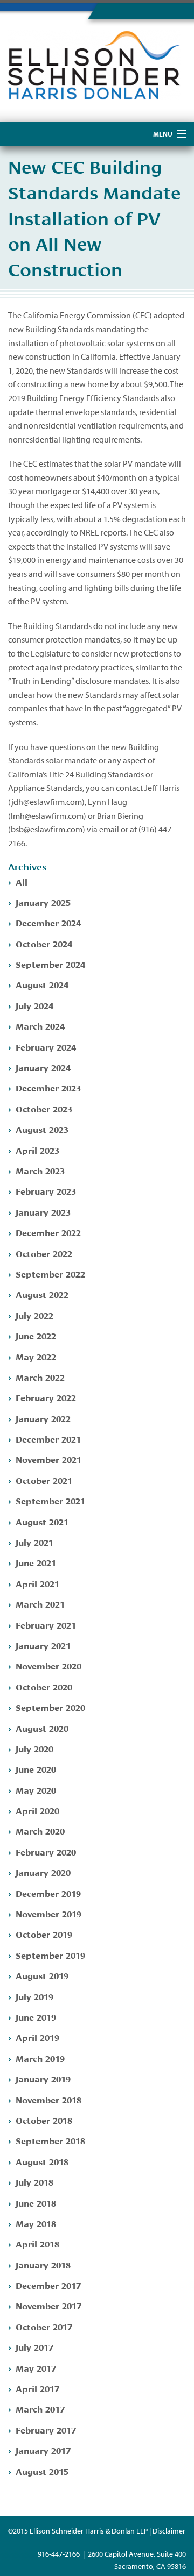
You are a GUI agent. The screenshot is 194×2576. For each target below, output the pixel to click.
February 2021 (46, 1625)
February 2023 (46, 1191)
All (22, 882)
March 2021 (40, 1604)
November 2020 (48, 1665)
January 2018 (43, 2264)
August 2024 (42, 984)
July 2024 (34, 1005)
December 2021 (48, 1439)
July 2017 (34, 2347)
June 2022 (36, 1335)
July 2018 (34, 2182)
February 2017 (46, 2429)
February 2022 (46, 1397)
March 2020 (40, 1831)
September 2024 (50, 964)
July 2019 (34, 1996)
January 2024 (43, 1067)
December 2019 (48, 1893)
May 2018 (36, 2223)
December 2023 (48, 1087)
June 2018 (36, 2203)
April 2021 (37, 1583)
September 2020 (50, 1707)
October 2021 (44, 1480)
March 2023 (40, 1170)
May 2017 (36, 2368)
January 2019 (43, 2078)
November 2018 (48, 2099)
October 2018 (44, 2120)
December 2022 (48, 1232)
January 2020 (43, 1872)
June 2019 (36, 2017)
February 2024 (46, 1047)
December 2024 (48, 922)
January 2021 (43, 1645)
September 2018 (50, 2140)
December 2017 (48, 2285)
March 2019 (40, 2058)
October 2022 (44, 1253)
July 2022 (34, 1315)
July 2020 (34, 1748)
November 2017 (48, 2305)
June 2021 (36, 1562)
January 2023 (43, 1212)
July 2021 (34, 1542)
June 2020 (36, 1769)
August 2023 (42, 1129)
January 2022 (43, 1418)
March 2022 (40, 1377)
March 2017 (40, 2409)
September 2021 (50, 1500)
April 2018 (37, 2243)
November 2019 (48, 1913)
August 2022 (42, 1294)
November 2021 (48, 1459)
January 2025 (43, 902)
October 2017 (44, 2326)
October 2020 (44, 1686)
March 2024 (40, 1026)
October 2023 (44, 1108)
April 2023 (37, 1150)
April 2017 (37, 2388)
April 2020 (37, 1810)
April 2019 (37, 2037)
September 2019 (50, 1955)
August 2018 (42, 2161)
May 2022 (36, 1356)
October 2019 (44, 1934)
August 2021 (42, 1521)
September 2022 (50, 1273)
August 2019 (42, 1975)
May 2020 (36, 1790)
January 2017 (43, 2450)
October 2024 (44, 943)
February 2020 (46, 1851)
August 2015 (42, 2471)
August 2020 (42, 1728)
